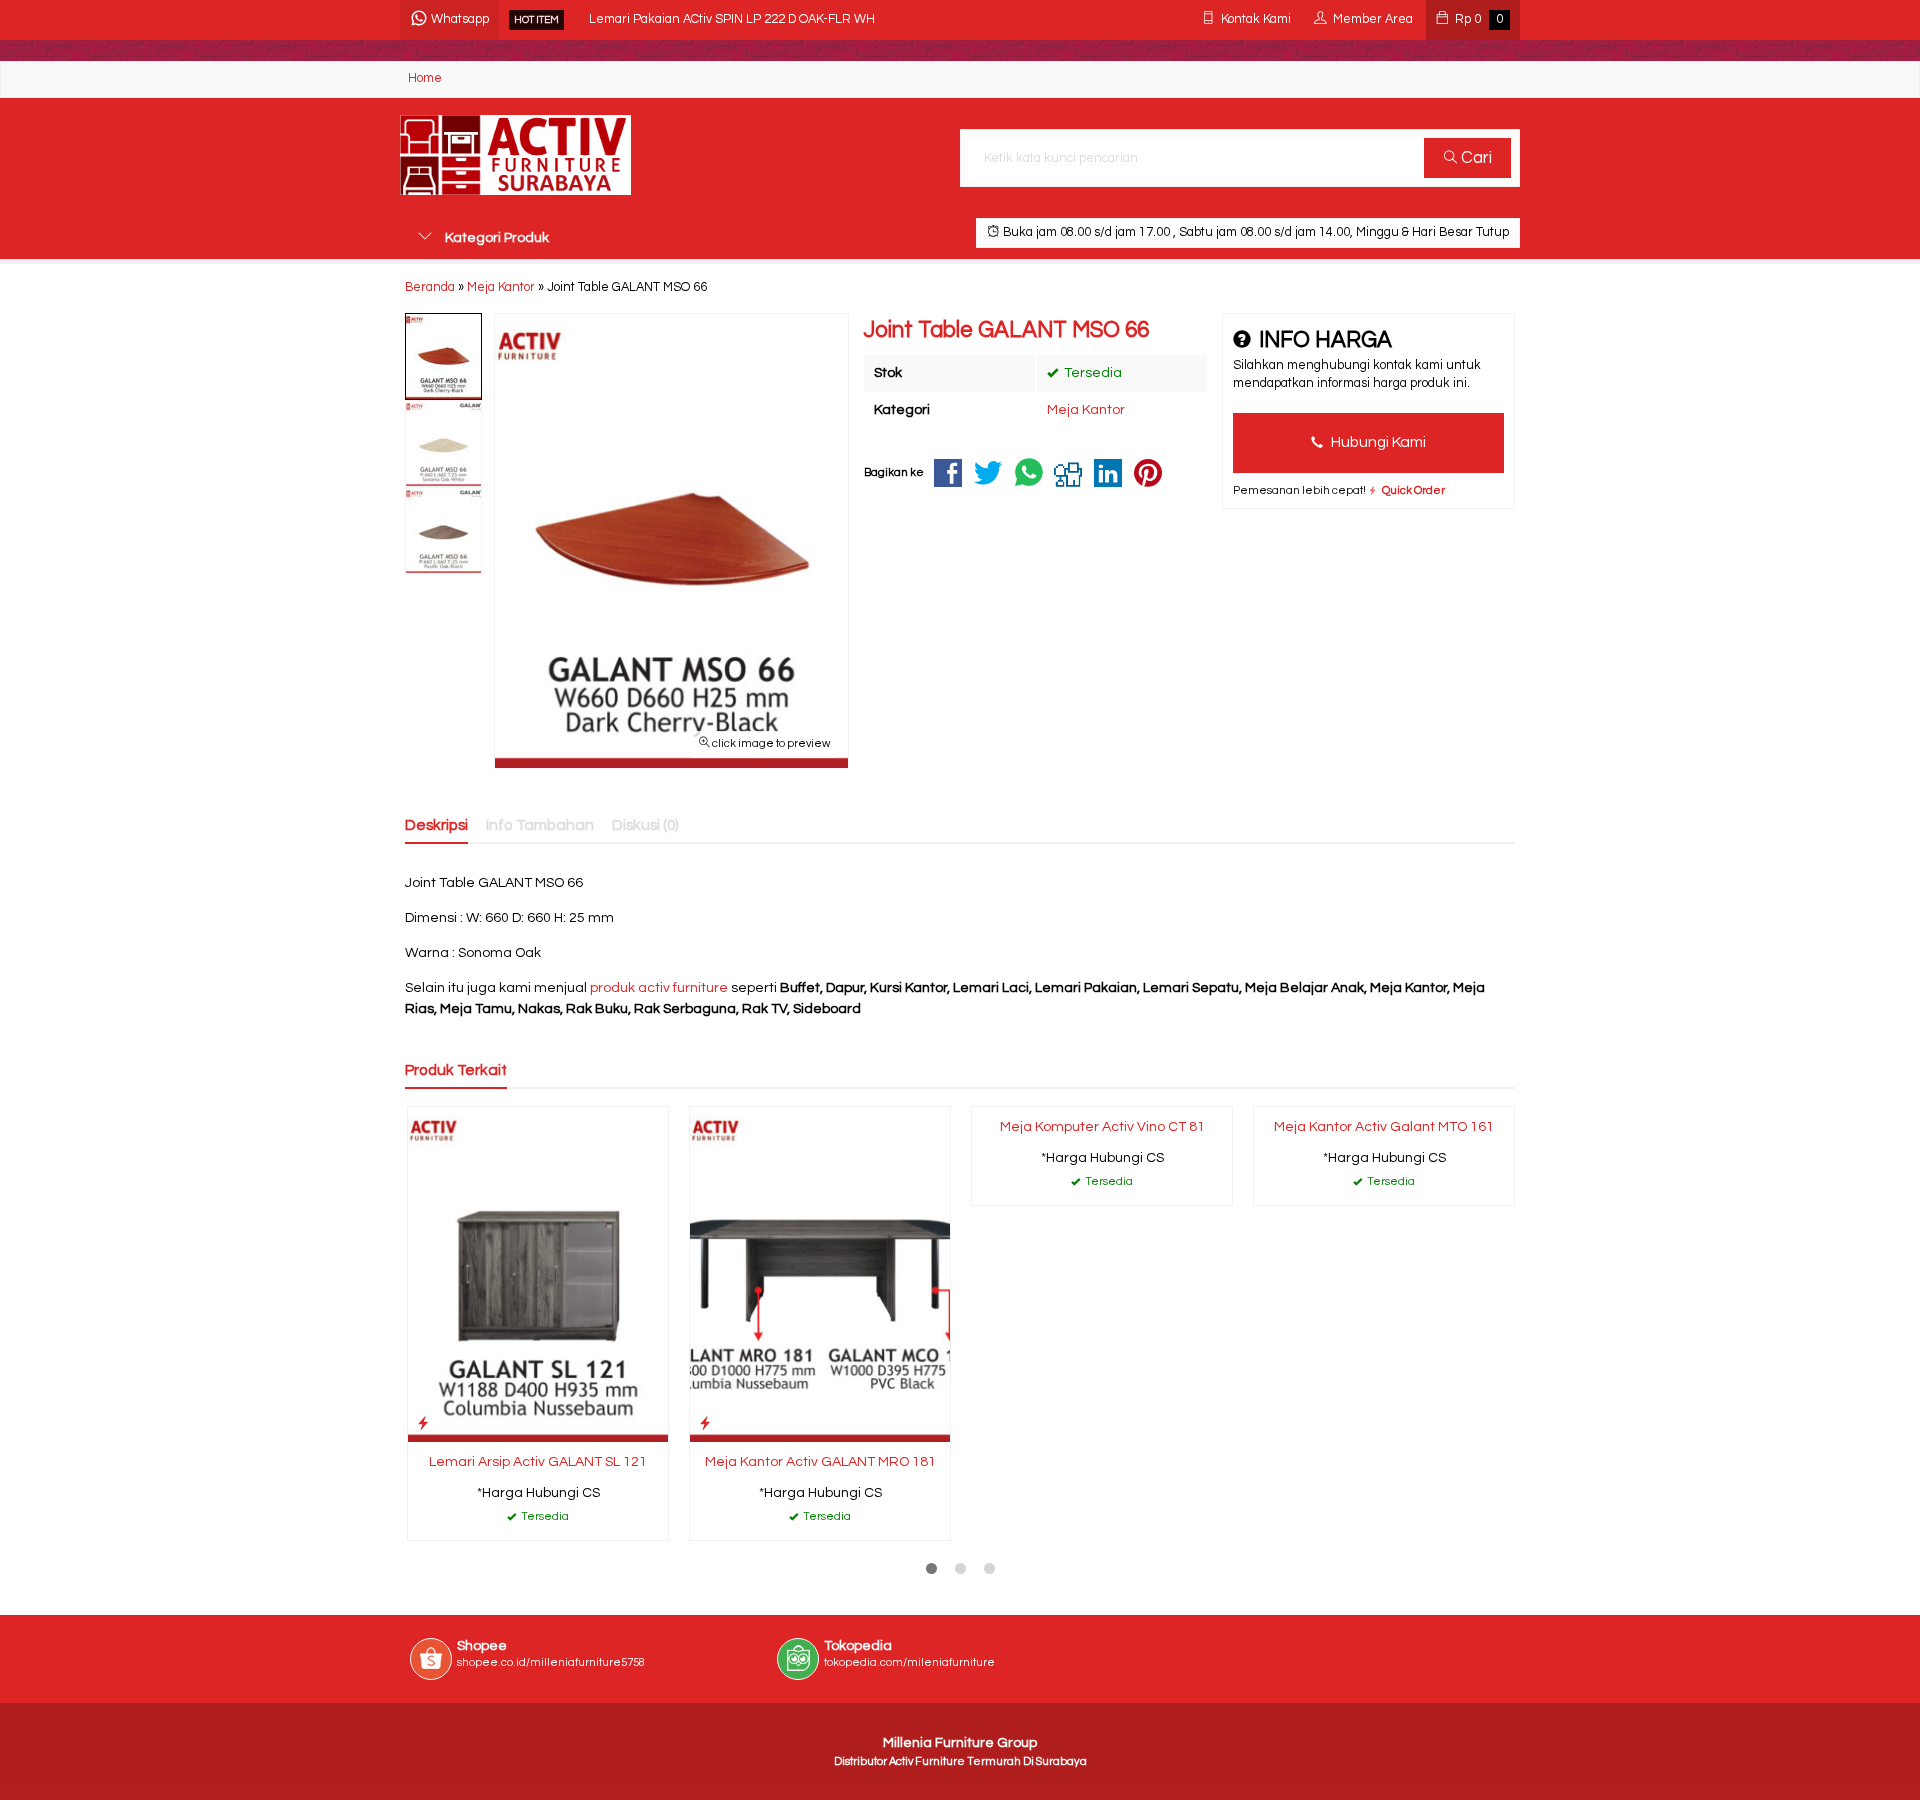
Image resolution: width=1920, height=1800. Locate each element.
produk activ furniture (659, 988)
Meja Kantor (1086, 410)
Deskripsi (436, 825)
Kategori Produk (495, 238)
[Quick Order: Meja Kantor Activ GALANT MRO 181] (705, 1423)
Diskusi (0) (645, 825)
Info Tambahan (540, 825)
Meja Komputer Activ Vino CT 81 (1102, 1127)
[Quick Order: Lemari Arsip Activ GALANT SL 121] (423, 1423)
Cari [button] (1474, 158)
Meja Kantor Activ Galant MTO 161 (1384, 1127)
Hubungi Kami (1377, 442)
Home (425, 78)
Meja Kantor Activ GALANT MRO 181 (820, 1462)
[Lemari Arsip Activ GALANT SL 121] (538, 1274)
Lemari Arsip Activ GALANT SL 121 (538, 1462)
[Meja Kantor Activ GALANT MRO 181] (820, 1274)
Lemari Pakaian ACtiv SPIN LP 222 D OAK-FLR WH (732, 19)
